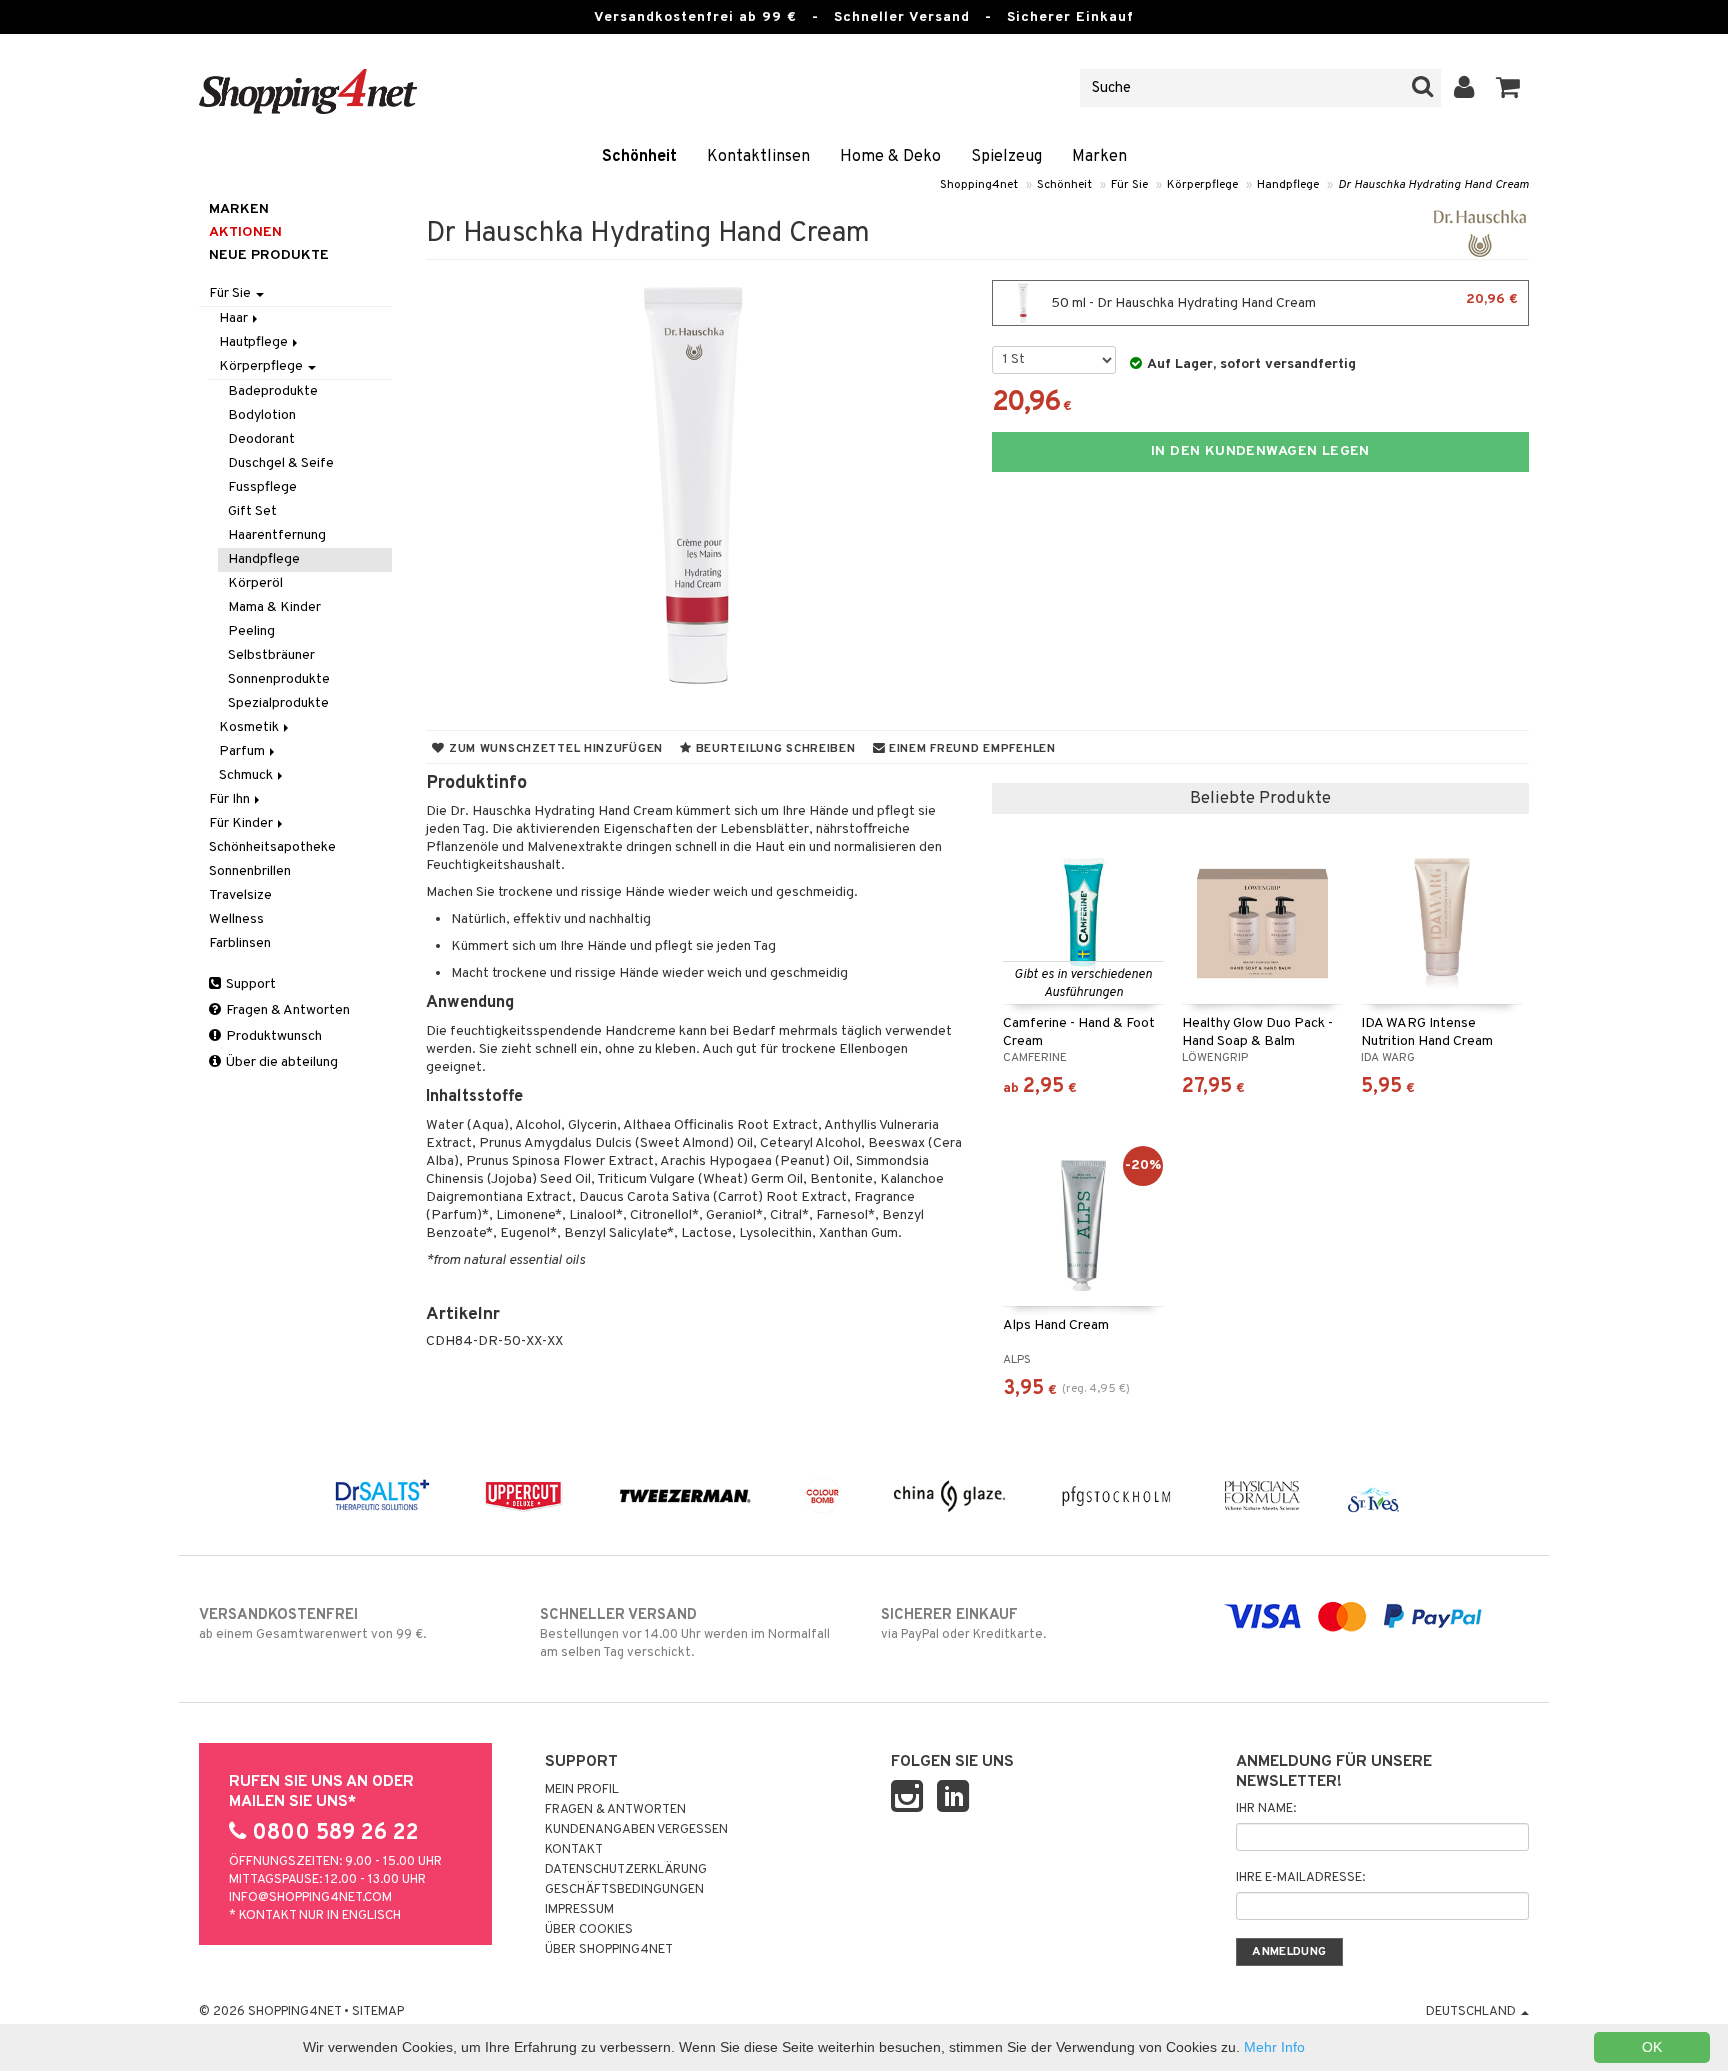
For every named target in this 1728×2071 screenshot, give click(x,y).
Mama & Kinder (274, 607)
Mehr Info (1274, 2047)
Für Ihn (231, 799)
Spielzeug (1006, 157)
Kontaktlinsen (758, 157)
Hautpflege (255, 342)
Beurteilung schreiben (774, 749)
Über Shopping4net (609, 1950)
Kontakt (574, 1850)
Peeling (251, 631)
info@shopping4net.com (310, 1898)
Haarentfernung (277, 535)
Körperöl (255, 583)
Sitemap (378, 2012)
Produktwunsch (272, 1036)
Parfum (243, 751)
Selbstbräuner (271, 655)
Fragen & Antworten (286, 1010)
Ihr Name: (1266, 1809)
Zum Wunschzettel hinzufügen (554, 749)
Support (249, 984)
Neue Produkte (269, 255)
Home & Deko (890, 157)
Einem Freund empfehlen (970, 749)
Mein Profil (582, 1790)
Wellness (236, 919)
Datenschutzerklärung (626, 1870)
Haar (235, 318)
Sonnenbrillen (250, 871)
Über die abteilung (280, 1062)
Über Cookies (589, 1930)
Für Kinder (242, 823)
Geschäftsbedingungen (624, 1890)
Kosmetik (250, 727)
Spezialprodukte (278, 703)
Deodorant (261, 439)
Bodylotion (262, 415)
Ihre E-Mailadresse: (1300, 1878)
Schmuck (247, 775)
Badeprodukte (273, 391)
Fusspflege (262, 487)
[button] (1508, 88)
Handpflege (1288, 185)
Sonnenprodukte (279, 679)
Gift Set (252, 511)
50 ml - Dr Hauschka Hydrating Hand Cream (1283, 301)
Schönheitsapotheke (272, 847)
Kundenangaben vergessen (636, 1830)
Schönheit (639, 157)
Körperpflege (1202, 185)
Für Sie (1129, 185)
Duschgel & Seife (281, 463)
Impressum (579, 1910)
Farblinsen (240, 943)
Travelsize (240, 895)
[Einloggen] (1464, 88)
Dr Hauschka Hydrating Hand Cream (1433, 185)
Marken (1099, 157)
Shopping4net (979, 185)
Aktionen (245, 232)
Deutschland (1472, 2012)
